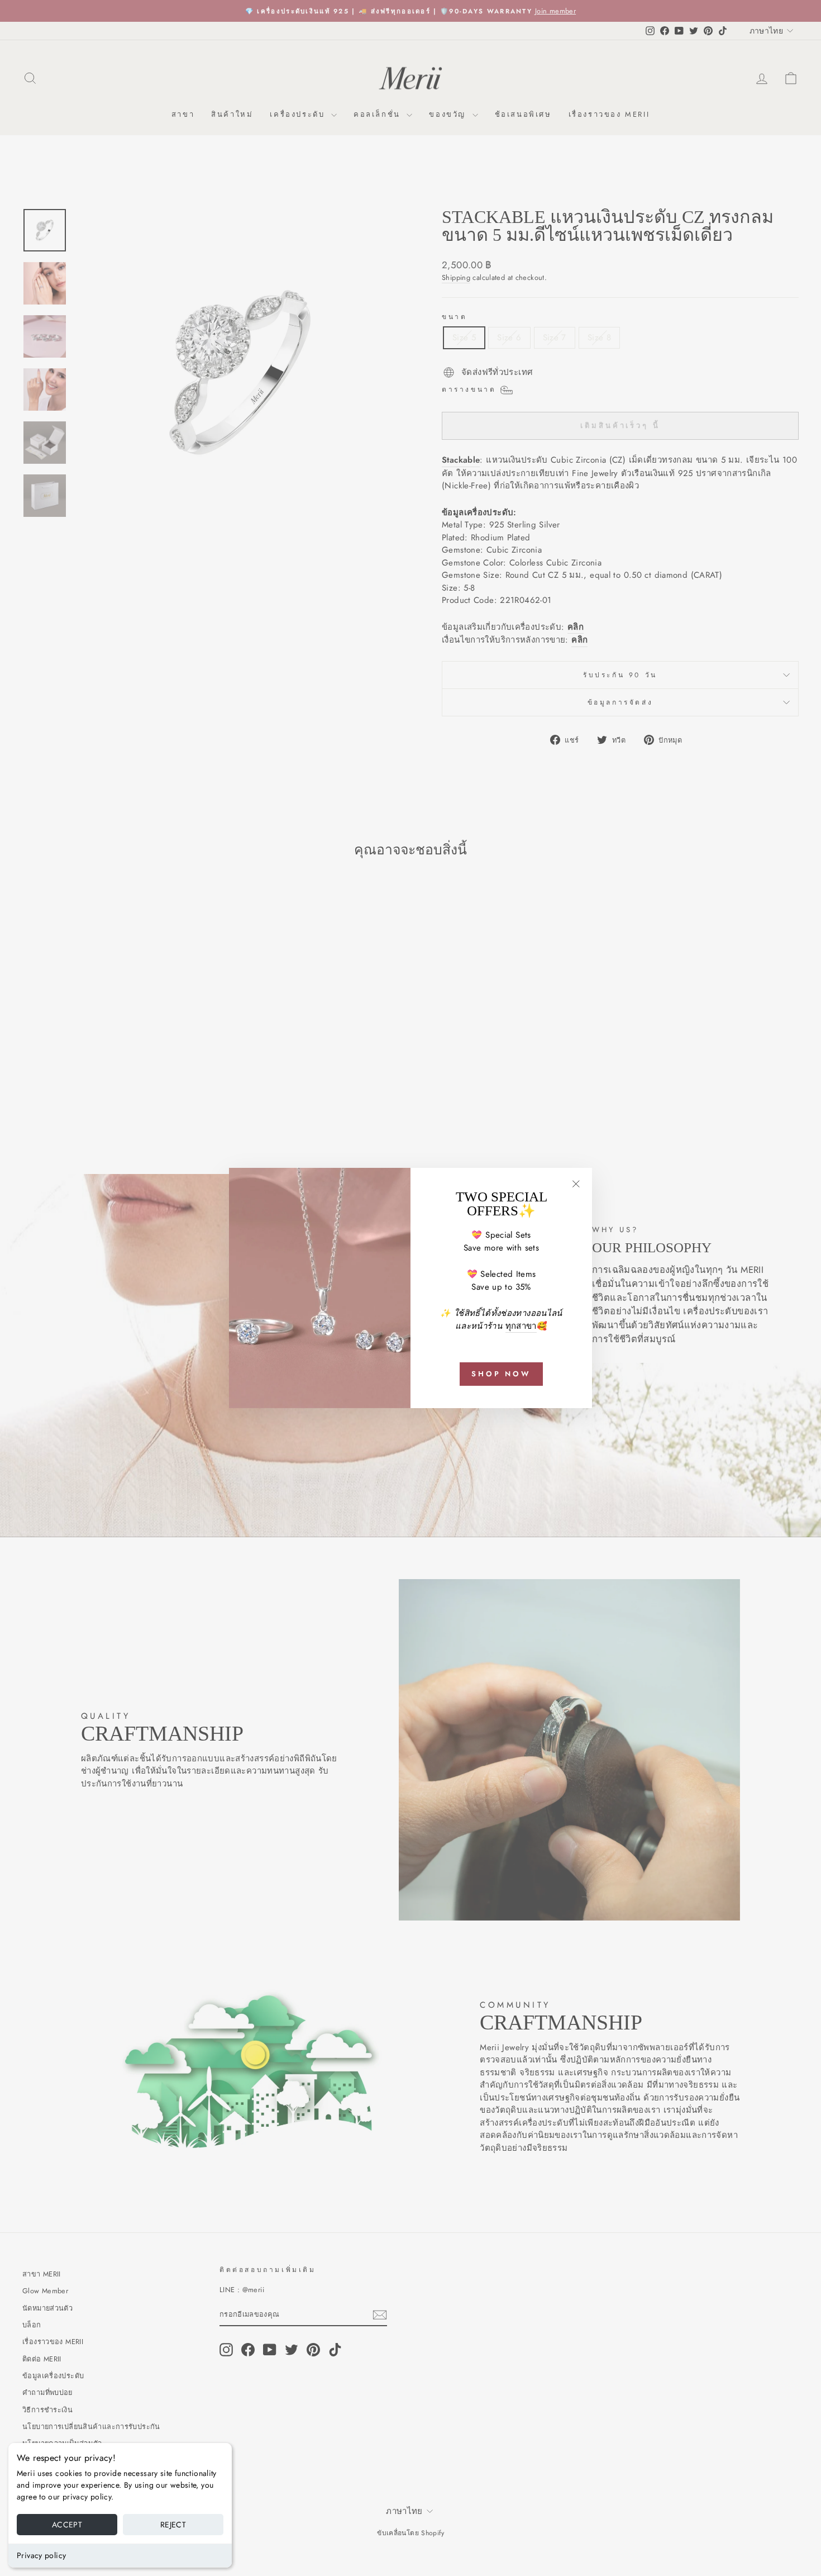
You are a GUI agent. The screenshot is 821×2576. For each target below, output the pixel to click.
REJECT (173, 2525)
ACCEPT (67, 2525)
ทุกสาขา (521, 1326)
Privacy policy (41, 2555)
